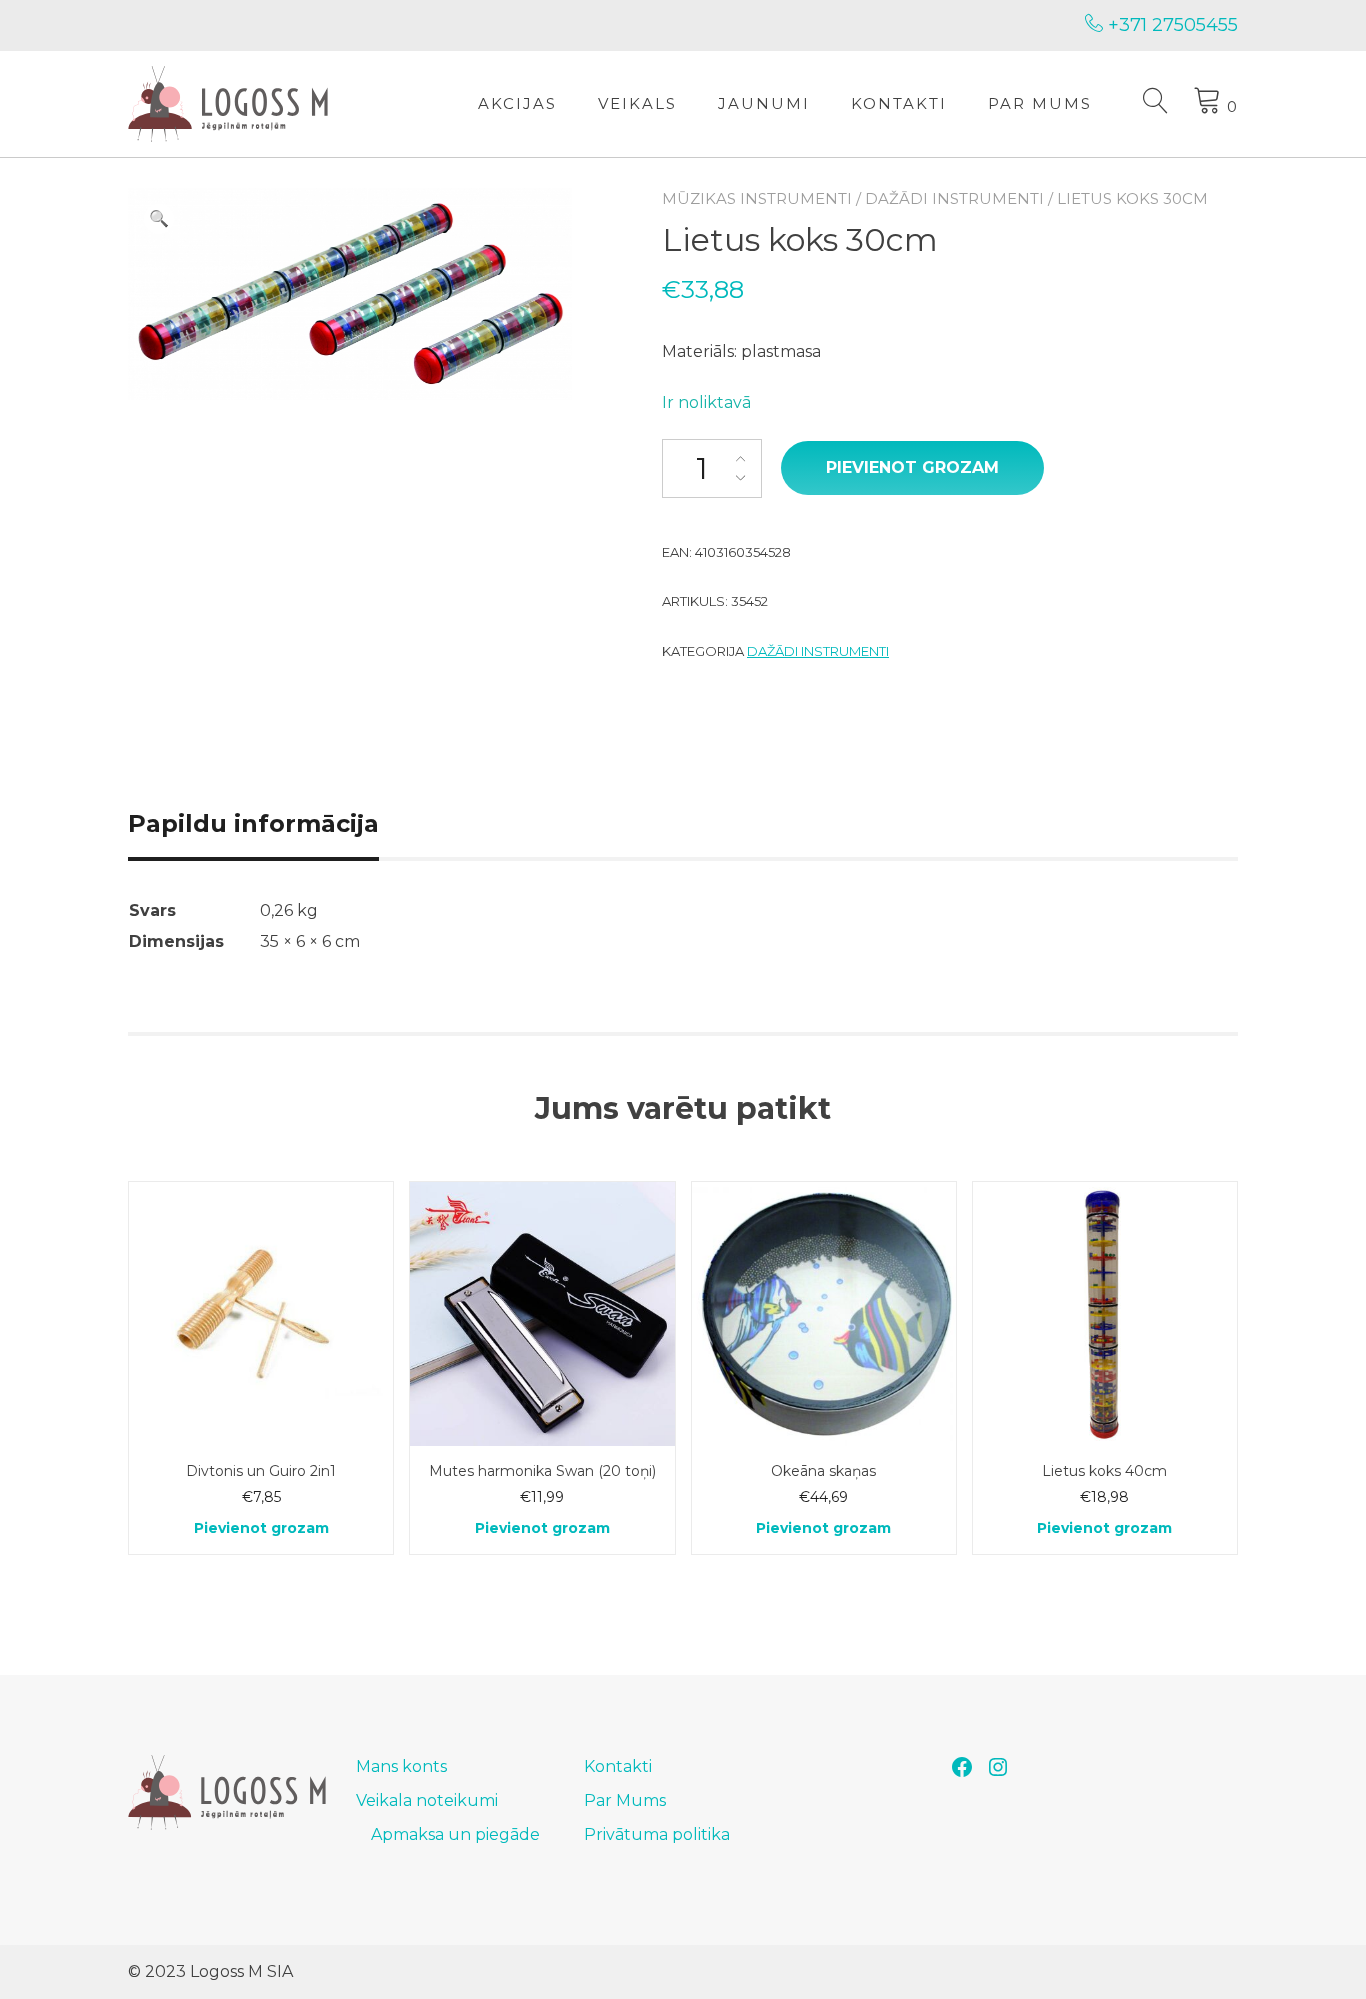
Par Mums (1040, 103)
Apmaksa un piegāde (455, 1834)
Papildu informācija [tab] (253, 823)
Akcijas (517, 103)
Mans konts (401, 1766)
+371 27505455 (1170, 25)
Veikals (637, 103)
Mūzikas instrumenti (757, 198)
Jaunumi (764, 103)
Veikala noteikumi (427, 1800)
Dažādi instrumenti (954, 198)
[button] (159, 219)
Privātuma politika (657, 1834)
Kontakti (899, 103)
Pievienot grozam (912, 467)
